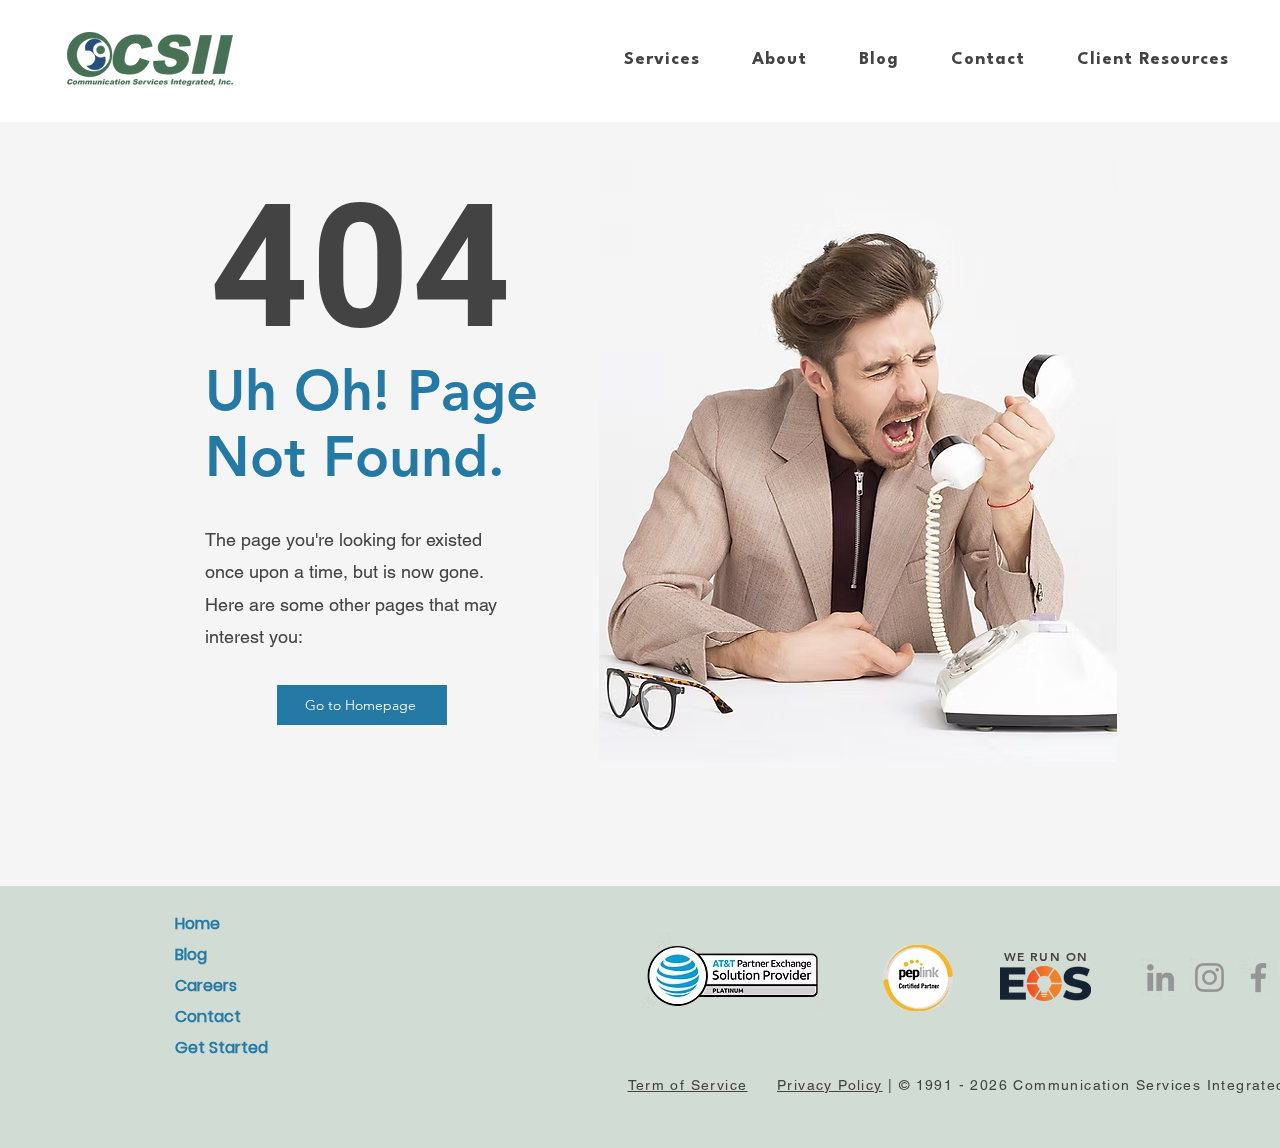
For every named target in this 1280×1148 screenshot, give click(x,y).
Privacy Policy (830, 1085)
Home (197, 923)
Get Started (221, 1047)
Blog (191, 954)
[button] (662, 59)
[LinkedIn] (1160, 977)
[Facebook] (1258, 977)
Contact (208, 1016)
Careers (206, 985)
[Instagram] (1209, 977)
